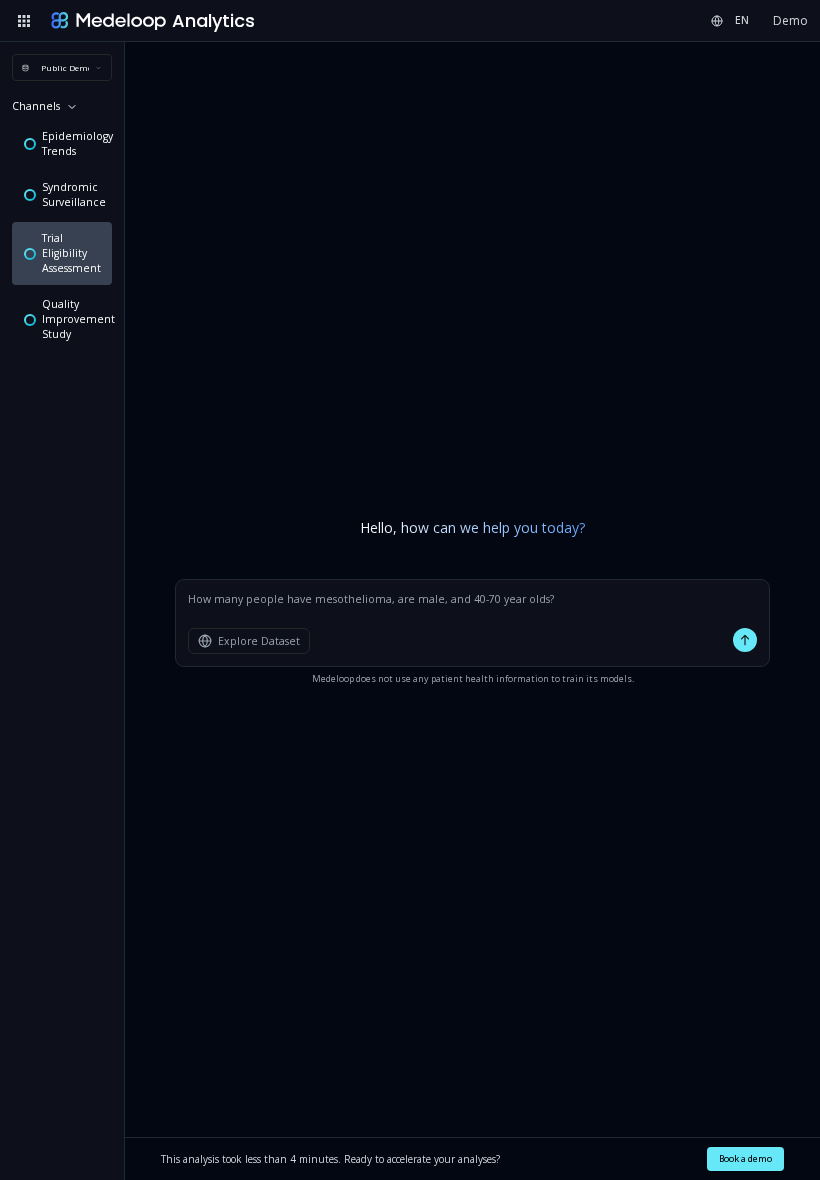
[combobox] (62, 67)
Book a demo (745, 1158)
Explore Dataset (259, 641)
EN (742, 20)
